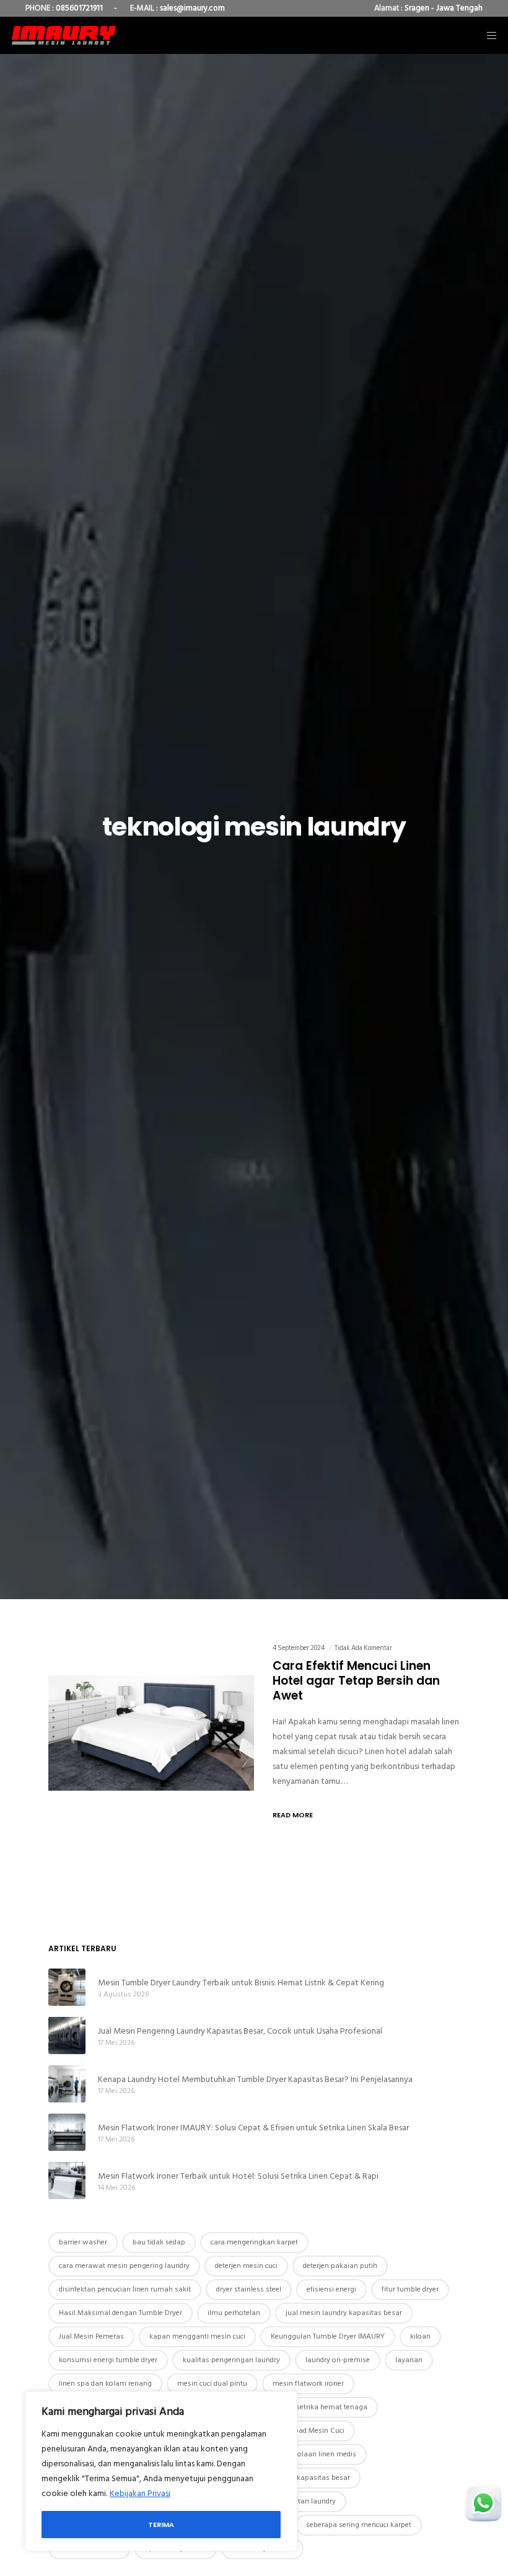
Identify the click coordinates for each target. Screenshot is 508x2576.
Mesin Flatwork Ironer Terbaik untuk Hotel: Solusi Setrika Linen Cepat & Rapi (238, 2176)
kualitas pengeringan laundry (231, 2360)
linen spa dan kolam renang (105, 2384)
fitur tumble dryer (410, 2289)
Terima (161, 2525)
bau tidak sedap (159, 2242)
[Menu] (488, 35)
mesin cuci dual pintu (212, 2384)
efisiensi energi (331, 2289)
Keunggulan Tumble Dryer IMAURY (328, 2336)
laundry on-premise (338, 2360)
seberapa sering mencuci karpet (359, 2525)
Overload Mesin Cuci (311, 2431)
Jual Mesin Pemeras (91, 2336)
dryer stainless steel (249, 2289)
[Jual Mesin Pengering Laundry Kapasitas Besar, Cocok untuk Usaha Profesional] (67, 2036)
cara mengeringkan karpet (254, 2242)
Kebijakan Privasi (140, 2493)
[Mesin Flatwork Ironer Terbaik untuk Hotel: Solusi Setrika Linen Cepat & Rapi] (67, 2181)
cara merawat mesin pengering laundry (124, 2266)
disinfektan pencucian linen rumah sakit (125, 2289)
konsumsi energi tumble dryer (108, 2360)
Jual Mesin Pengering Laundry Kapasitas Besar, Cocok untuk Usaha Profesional (240, 2031)
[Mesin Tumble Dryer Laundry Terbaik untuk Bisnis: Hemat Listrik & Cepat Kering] (67, 1987)
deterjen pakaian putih (340, 2266)
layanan (409, 2360)
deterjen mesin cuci (246, 2266)
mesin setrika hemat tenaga (321, 2407)
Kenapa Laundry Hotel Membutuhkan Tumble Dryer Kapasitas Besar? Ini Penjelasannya (255, 2079)
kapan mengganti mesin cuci (197, 2336)
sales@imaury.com (192, 8)
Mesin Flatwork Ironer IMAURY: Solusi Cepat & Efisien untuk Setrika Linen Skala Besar (253, 2128)
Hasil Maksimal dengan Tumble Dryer (120, 2313)
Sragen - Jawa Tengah (444, 8)
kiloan (420, 2336)
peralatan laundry (306, 2501)
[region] (161, 2471)
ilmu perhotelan (234, 2313)
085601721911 (79, 8)
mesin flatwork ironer (308, 2384)
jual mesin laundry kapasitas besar (344, 2313)
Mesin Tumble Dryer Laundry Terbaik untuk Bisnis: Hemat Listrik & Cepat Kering (241, 1983)
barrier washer (83, 2242)
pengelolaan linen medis (316, 2454)
